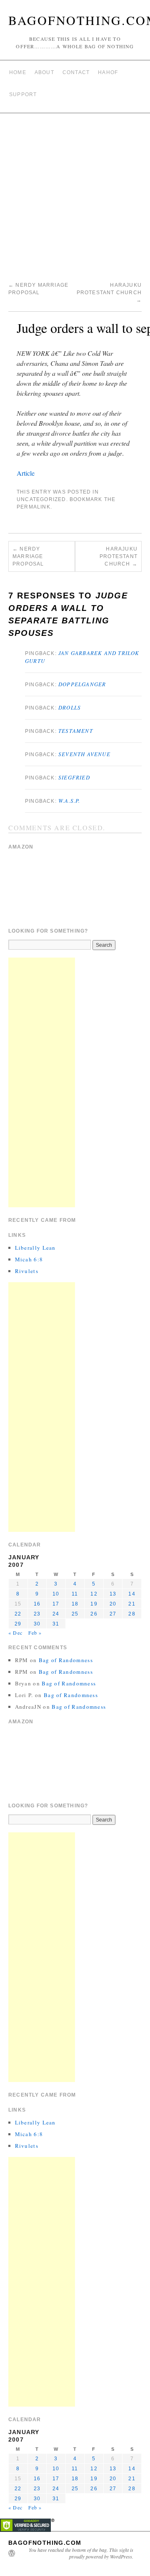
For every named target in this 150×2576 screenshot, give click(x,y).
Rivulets (27, 1271)
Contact (76, 72)
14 (132, 1594)
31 (56, 1624)
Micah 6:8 (29, 1259)
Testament (76, 731)
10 (56, 1594)
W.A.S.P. (69, 801)
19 (94, 1604)
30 (37, 1624)
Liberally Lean (35, 1248)
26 (94, 1614)
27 (113, 1614)
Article (26, 473)
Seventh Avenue (84, 754)
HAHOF (108, 72)
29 (18, 1624)
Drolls (70, 707)
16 (37, 1604)
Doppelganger (82, 684)
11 (75, 1594)
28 (132, 1614)
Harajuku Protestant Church (109, 293)
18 (75, 1604)
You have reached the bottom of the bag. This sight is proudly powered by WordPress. (81, 2553)
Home (18, 72)
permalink (34, 507)
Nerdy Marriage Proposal (28, 556)
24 (56, 1614)
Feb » (35, 1633)
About (44, 72)
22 (18, 1614)
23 (37, 1614)
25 (75, 1614)
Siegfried (74, 777)
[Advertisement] (75, 192)
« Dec (15, 1633)
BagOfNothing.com (45, 2543)
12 (94, 1594)
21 (132, 1604)
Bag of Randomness (66, 1660)
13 (113, 1594)
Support (23, 94)
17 (56, 1604)
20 (113, 1604)
